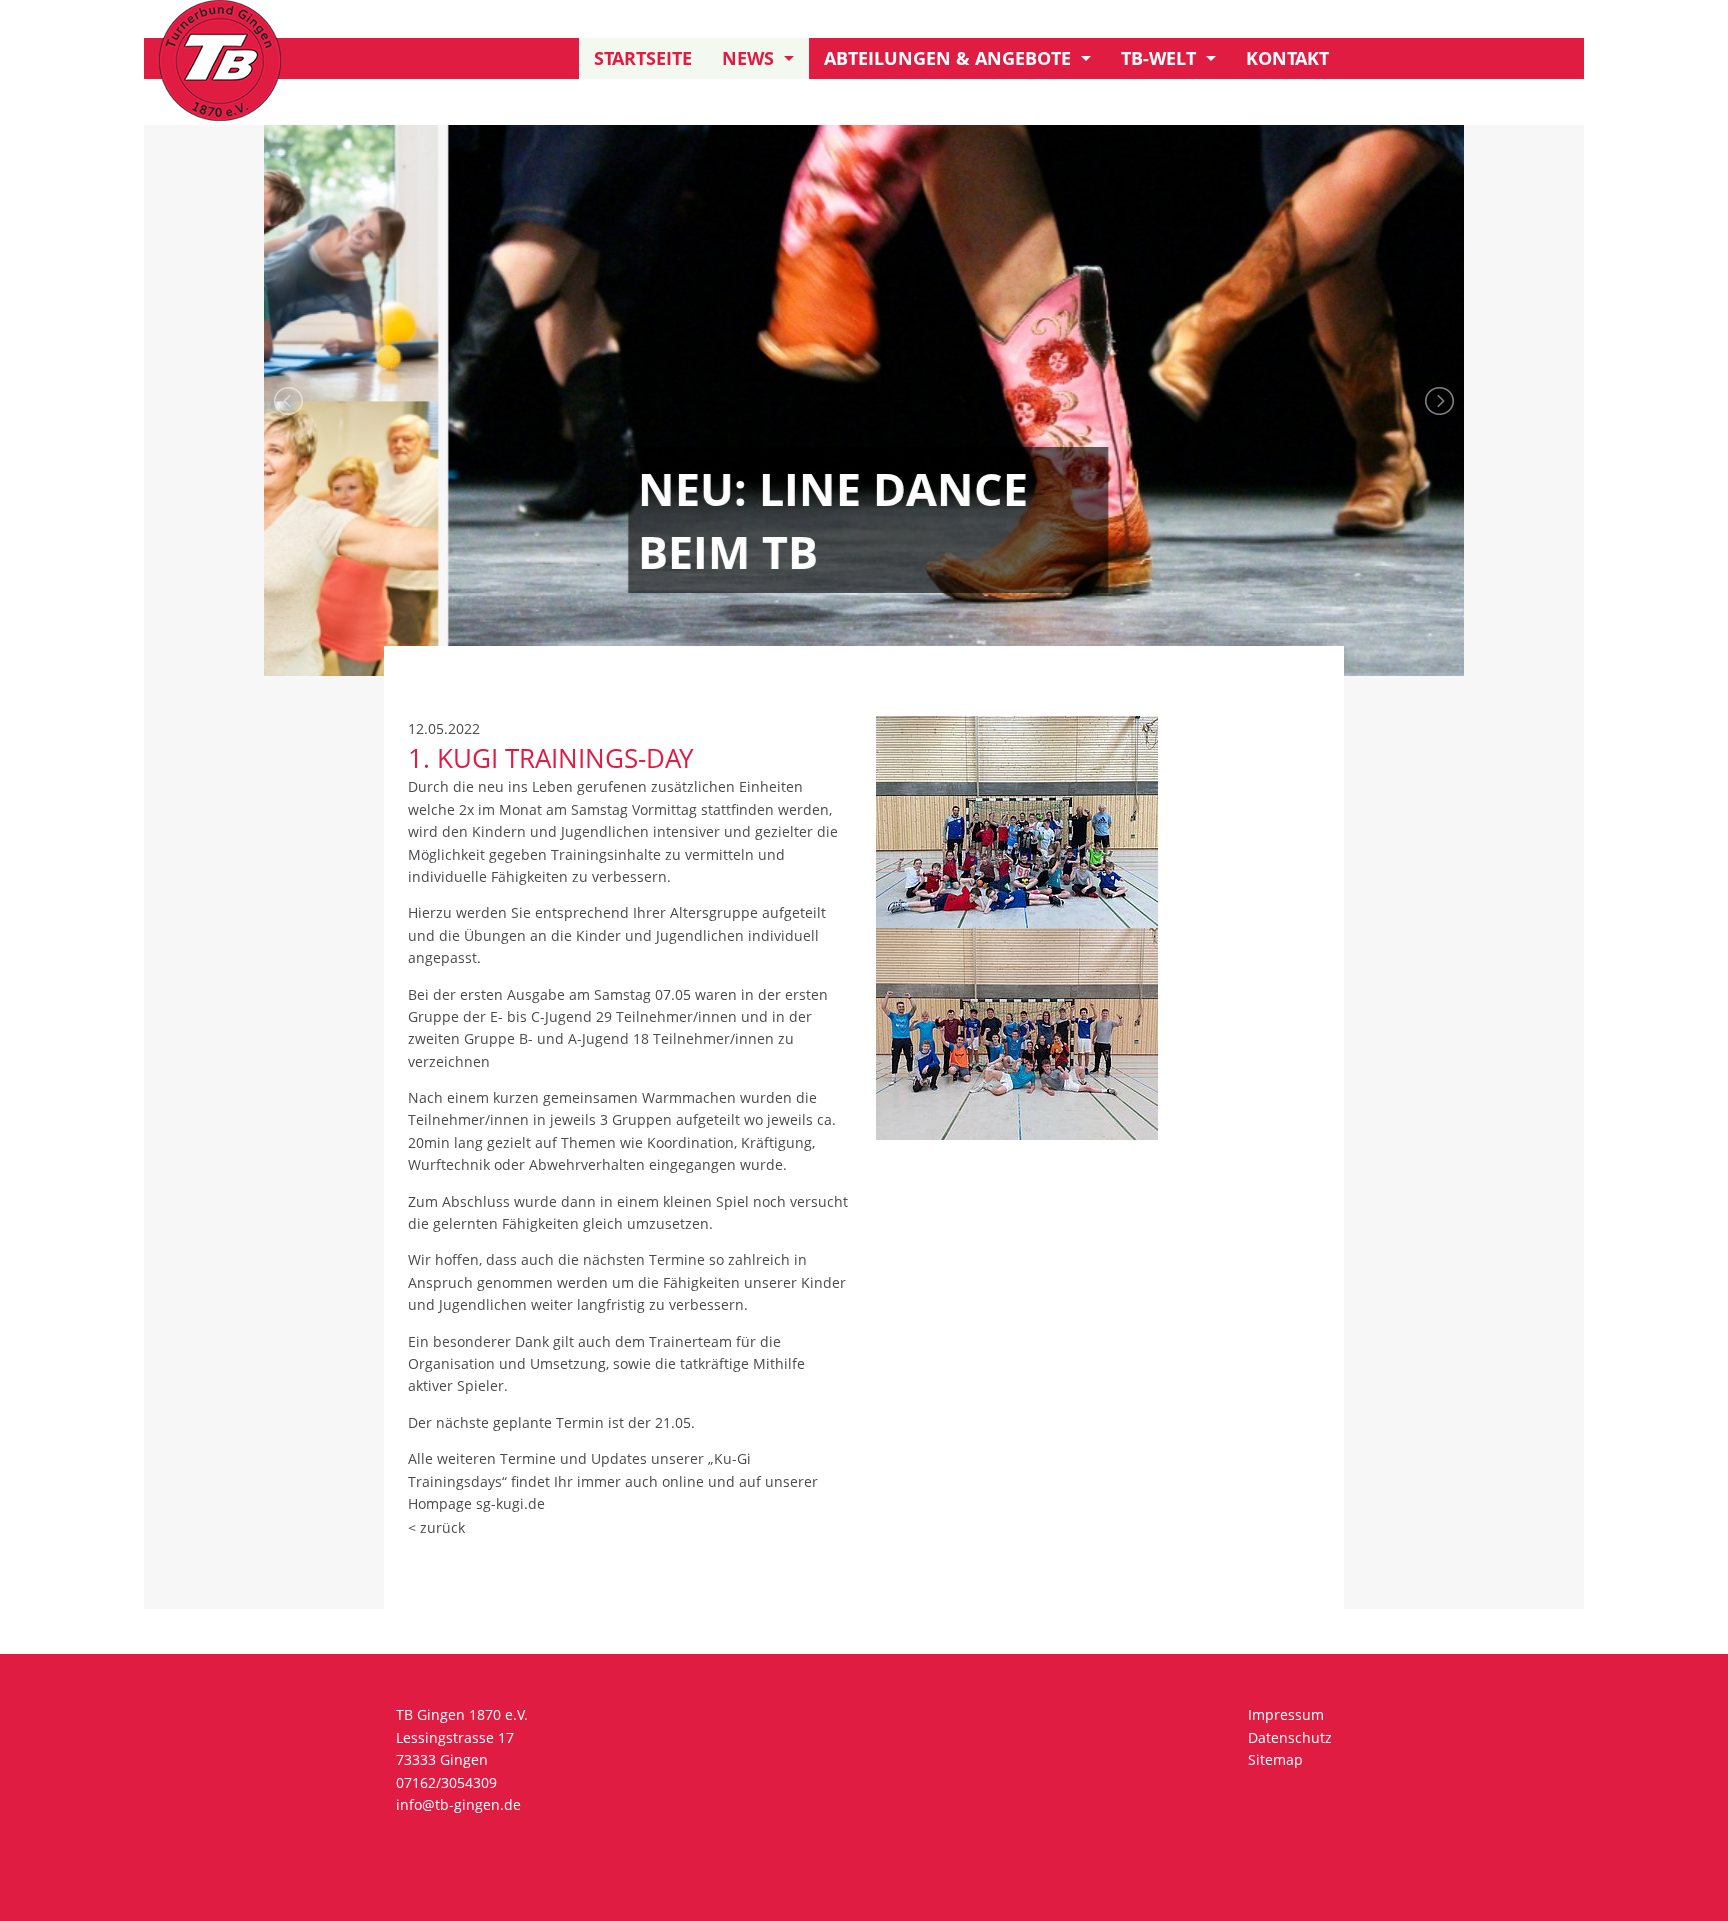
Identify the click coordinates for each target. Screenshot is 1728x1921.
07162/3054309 (446, 1782)
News (748, 58)
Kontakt (1287, 58)
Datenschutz (1290, 1737)
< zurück (436, 1527)
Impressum (1286, 1714)
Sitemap (1275, 1759)
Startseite (643, 58)
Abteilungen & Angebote (947, 58)
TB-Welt (1158, 58)
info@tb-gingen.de (458, 1804)
